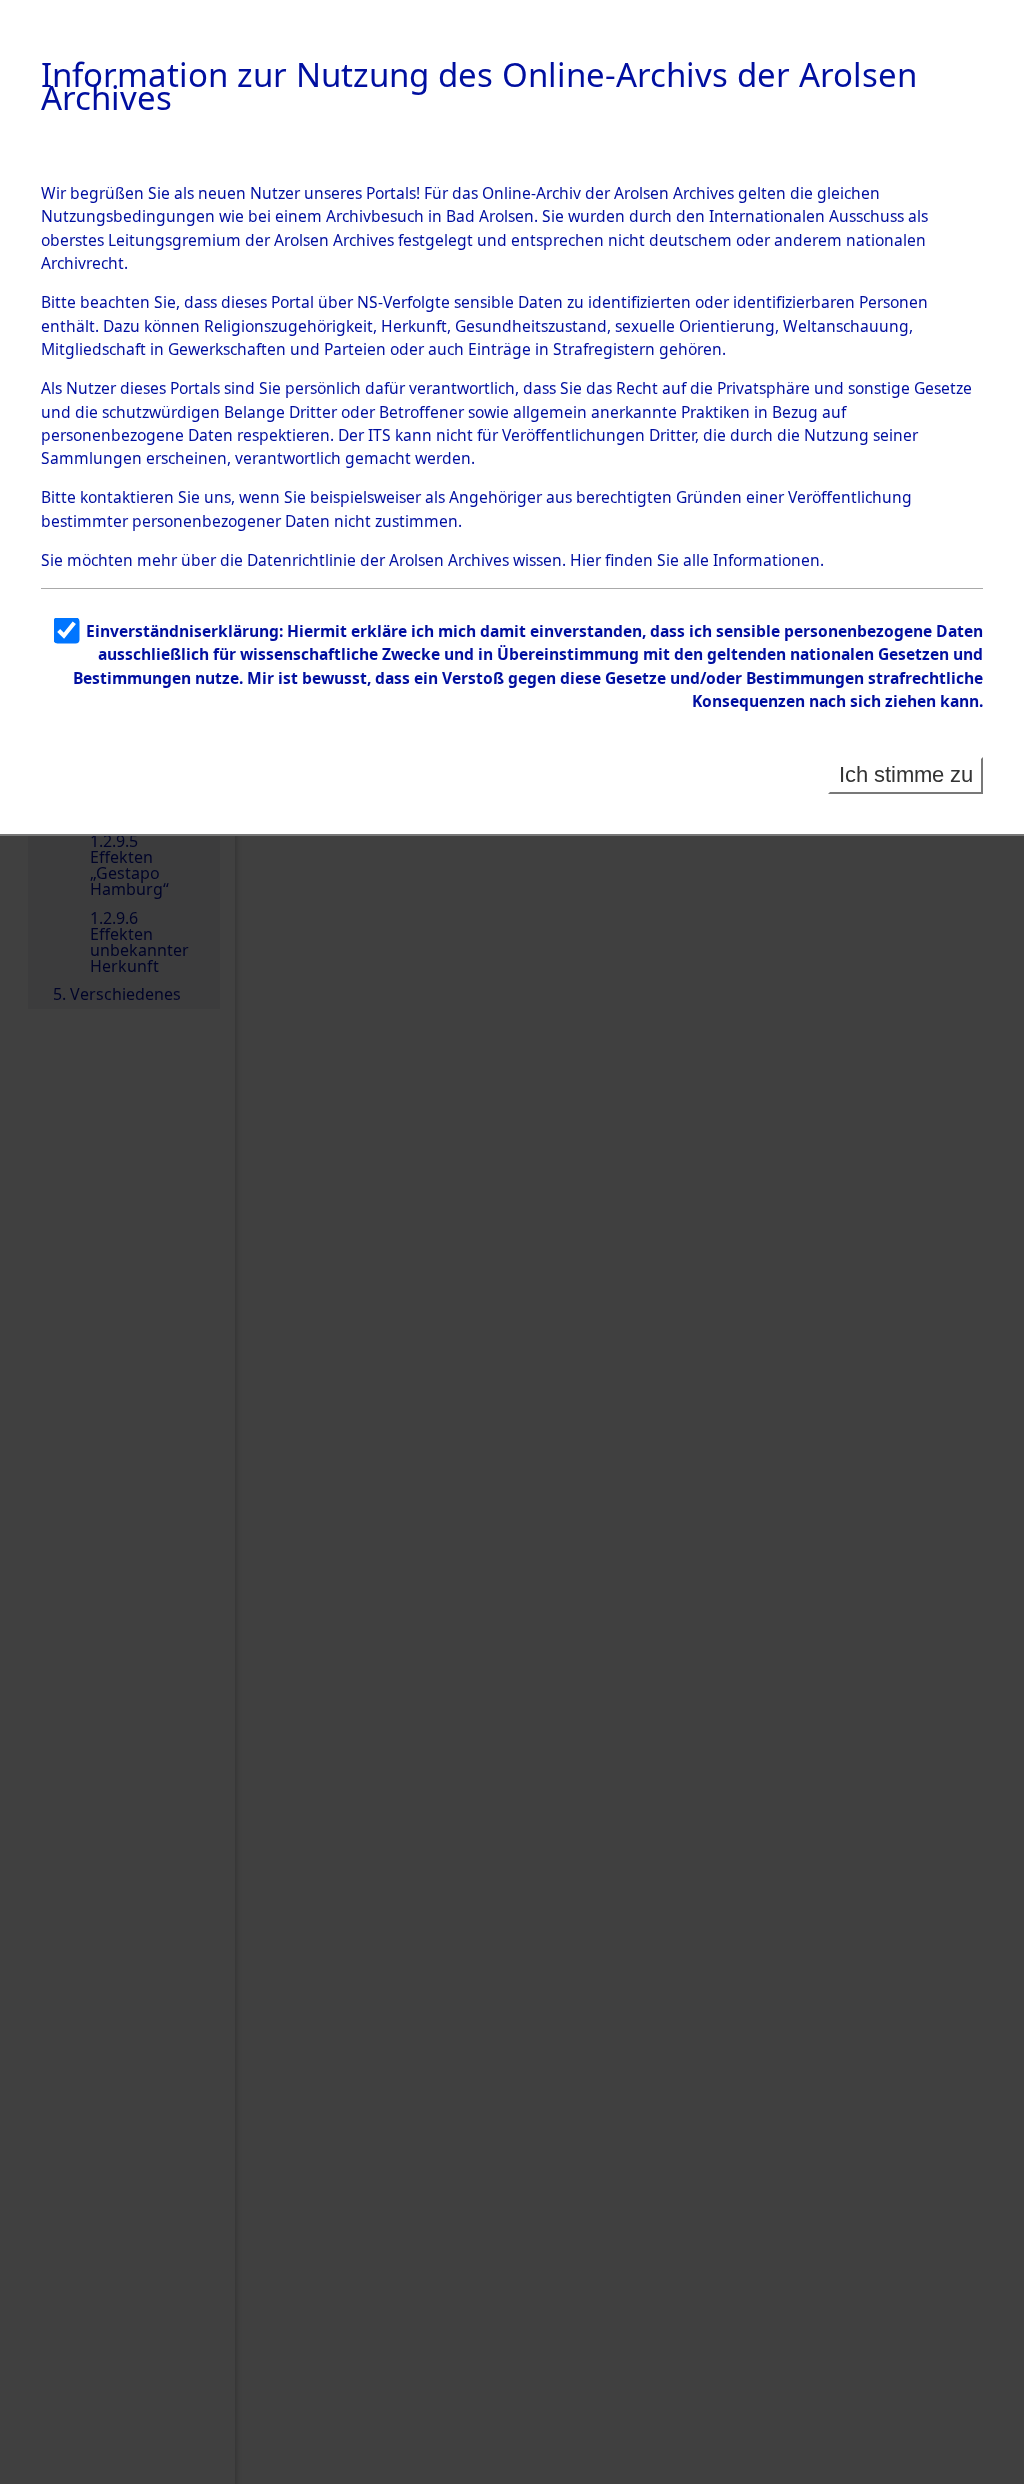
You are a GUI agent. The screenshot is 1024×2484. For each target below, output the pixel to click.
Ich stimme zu (906, 774)
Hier (585, 560)
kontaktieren (127, 497)
